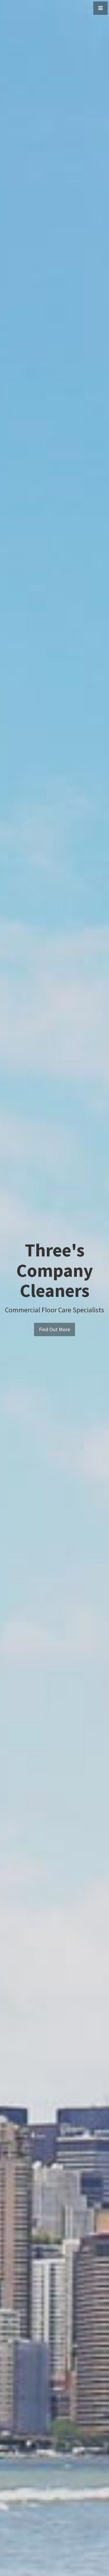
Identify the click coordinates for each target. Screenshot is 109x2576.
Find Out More (54, 1329)
